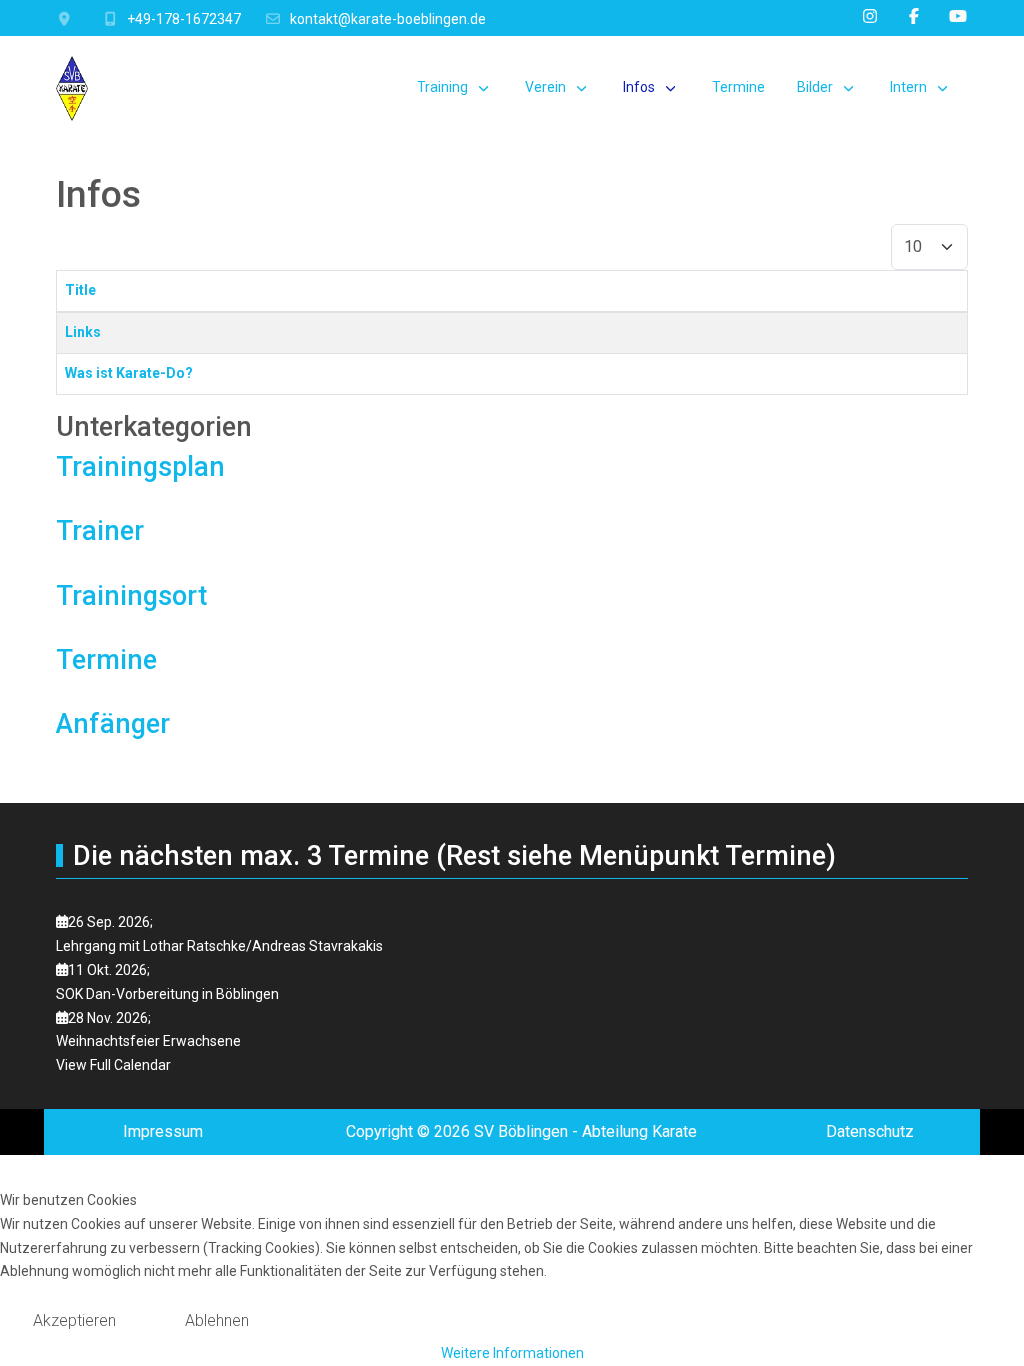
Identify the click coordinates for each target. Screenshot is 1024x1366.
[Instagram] (870, 16)
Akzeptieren (74, 1320)
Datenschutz (870, 1131)
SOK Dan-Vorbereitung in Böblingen (167, 994)
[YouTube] (958, 16)
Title (80, 290)
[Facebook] (914, 16)
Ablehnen (217, 1320)
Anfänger (113, 724)
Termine (106, 660)
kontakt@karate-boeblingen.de (388, 19)
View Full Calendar (113, 1065)
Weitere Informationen (512, 1353)
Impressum (163, 1131)
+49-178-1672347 (184, 19)
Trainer (100, 531)
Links (83, 332)
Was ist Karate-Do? (129, 373)
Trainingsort (131, 596)
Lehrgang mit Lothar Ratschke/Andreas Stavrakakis (219, 946)
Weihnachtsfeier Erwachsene (148, 1041)
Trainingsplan (140, 467)
